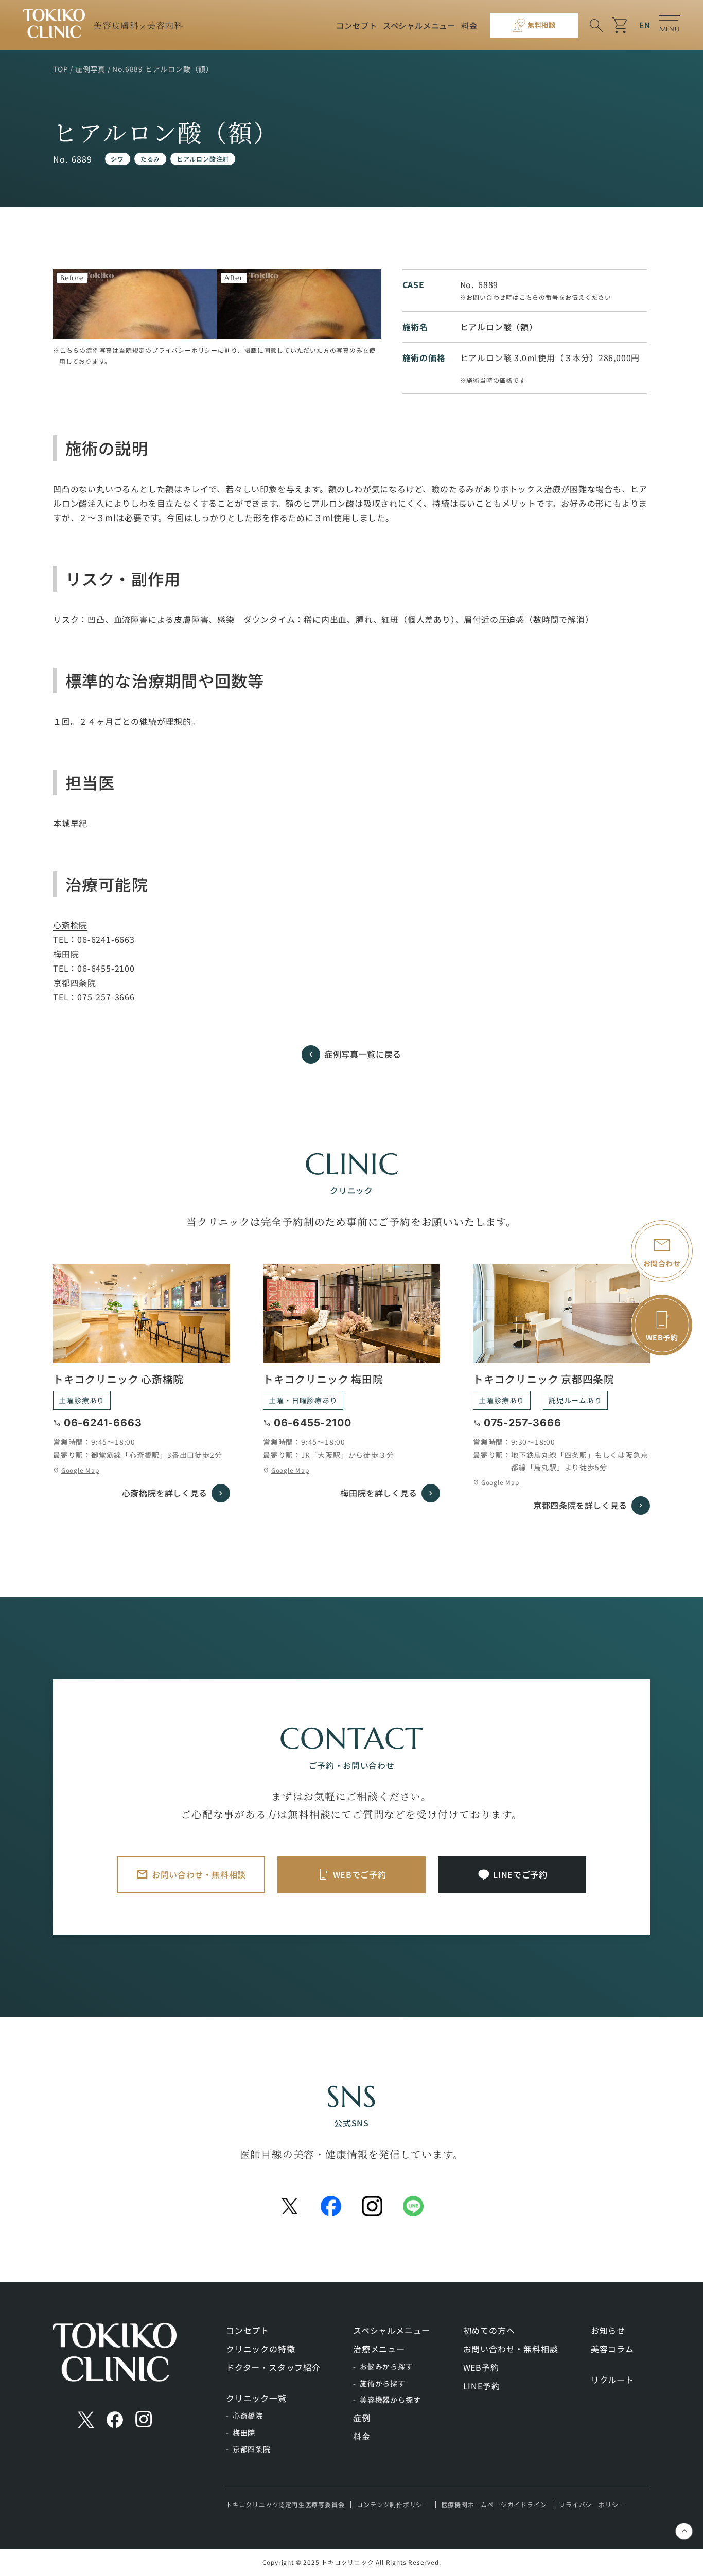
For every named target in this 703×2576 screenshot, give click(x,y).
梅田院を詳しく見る (379, 1493)
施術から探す (383, 2383)
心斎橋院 (70, 925)
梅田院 (66, 954)
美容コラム (612, 2349)
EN (645, 25)
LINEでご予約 (520, 1874)
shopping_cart (620, 25)
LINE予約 (482, 2386)
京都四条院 (75, 982)
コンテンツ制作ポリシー (393, 2504)
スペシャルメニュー (419, 25)
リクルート (612, 2380)
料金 (469, 25)
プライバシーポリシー (592, 2504)
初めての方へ (489, 2330)
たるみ (150, 159)
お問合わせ (662, 1263)
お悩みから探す (386, 2366)
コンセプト (356, 25)
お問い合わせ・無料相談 (199, 1874)
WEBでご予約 (359, 1874)
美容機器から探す (390, 2400)
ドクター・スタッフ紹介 (273, 2367)
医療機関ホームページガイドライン (494, 2504)
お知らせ (608, 2330)
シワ (117, 159)
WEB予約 (481, 2367)
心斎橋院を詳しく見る (165, 1493)
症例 (362, 2418)
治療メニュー (379, 2349)
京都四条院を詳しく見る (580, 1505)
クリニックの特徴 (260, 2349)
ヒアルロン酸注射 (203, 159)
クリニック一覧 (256, 2398)
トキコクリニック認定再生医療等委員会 (285, 2504)
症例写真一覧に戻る (363, 1054)
